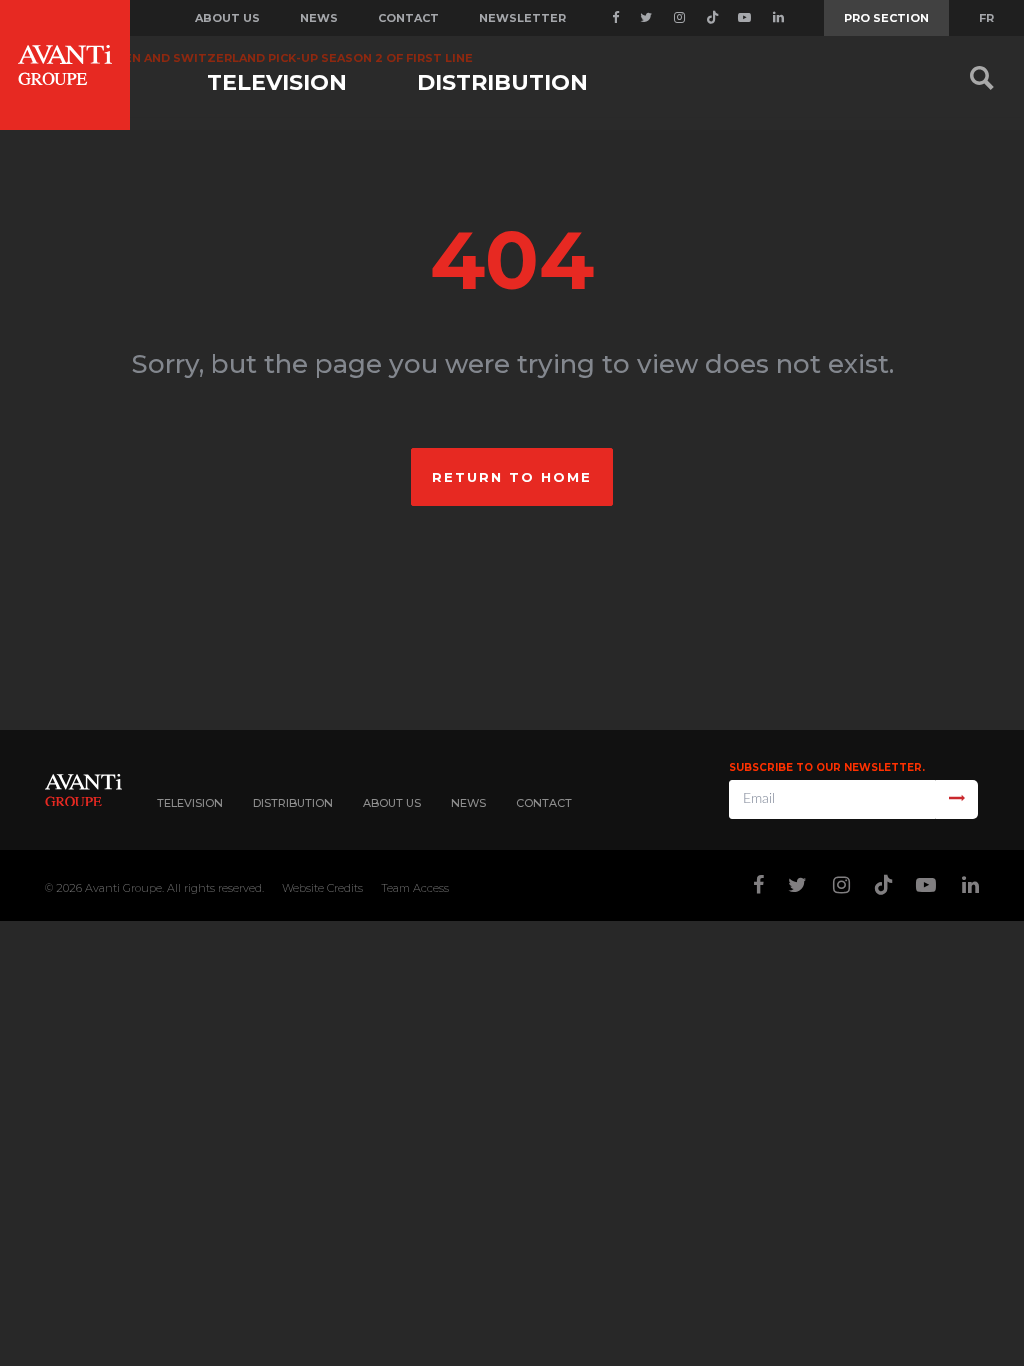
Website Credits (322, 888)
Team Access (415, 888)
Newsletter (522, 18)
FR (986, 18)
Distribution (502, 82)
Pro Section (886, 18)
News (319, 18)
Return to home (512, 477)
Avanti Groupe (123, 888)
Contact (408, 18)
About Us (392, 803)
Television (277, 82)
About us (227, 18)
